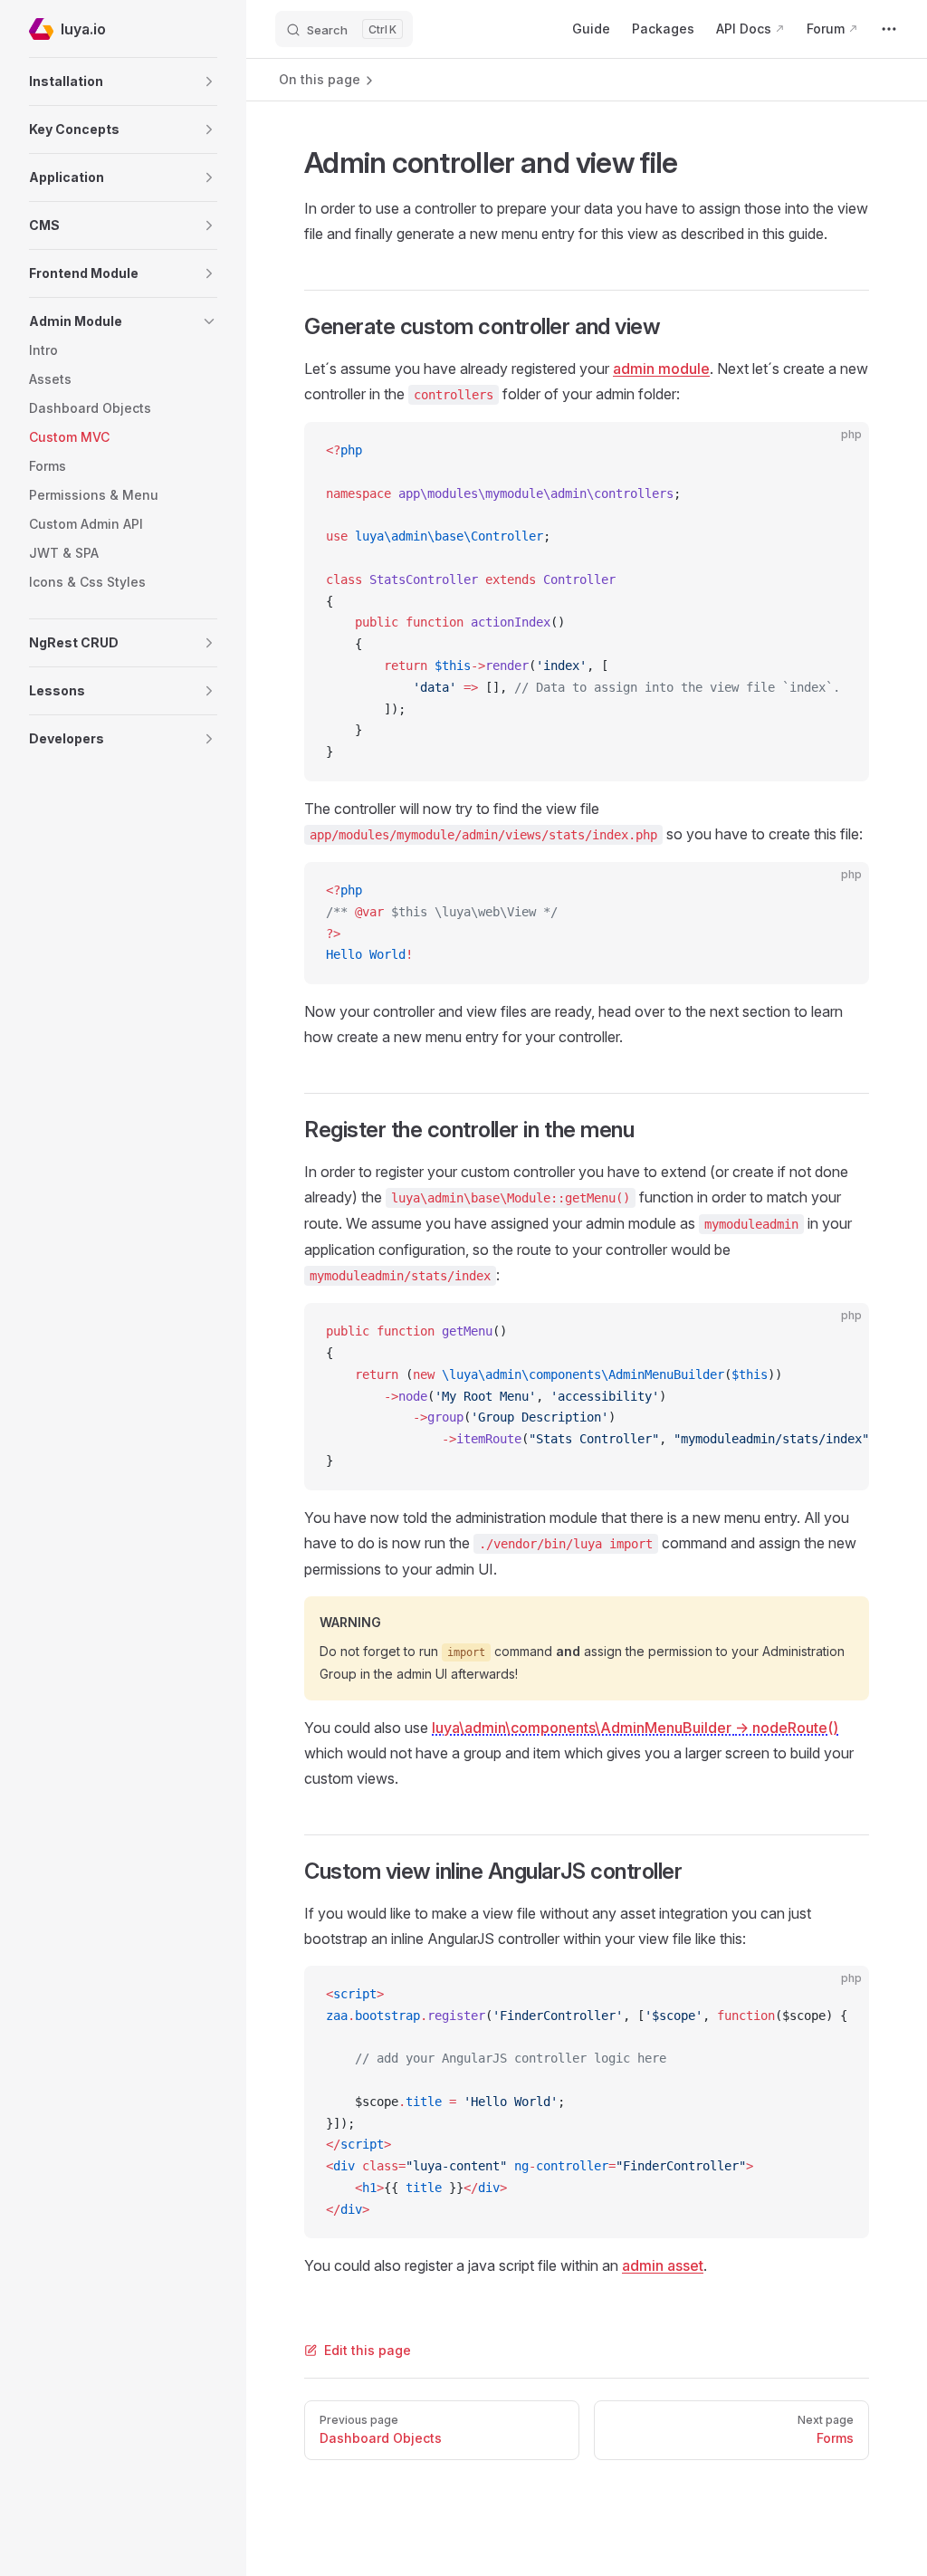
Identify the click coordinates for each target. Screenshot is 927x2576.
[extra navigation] (889, 29)
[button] (123, 81)
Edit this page (368, 2350)
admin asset (663, 2265)
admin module (661, 369)
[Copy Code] (840, 451)
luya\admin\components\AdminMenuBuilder (635, 1728)
